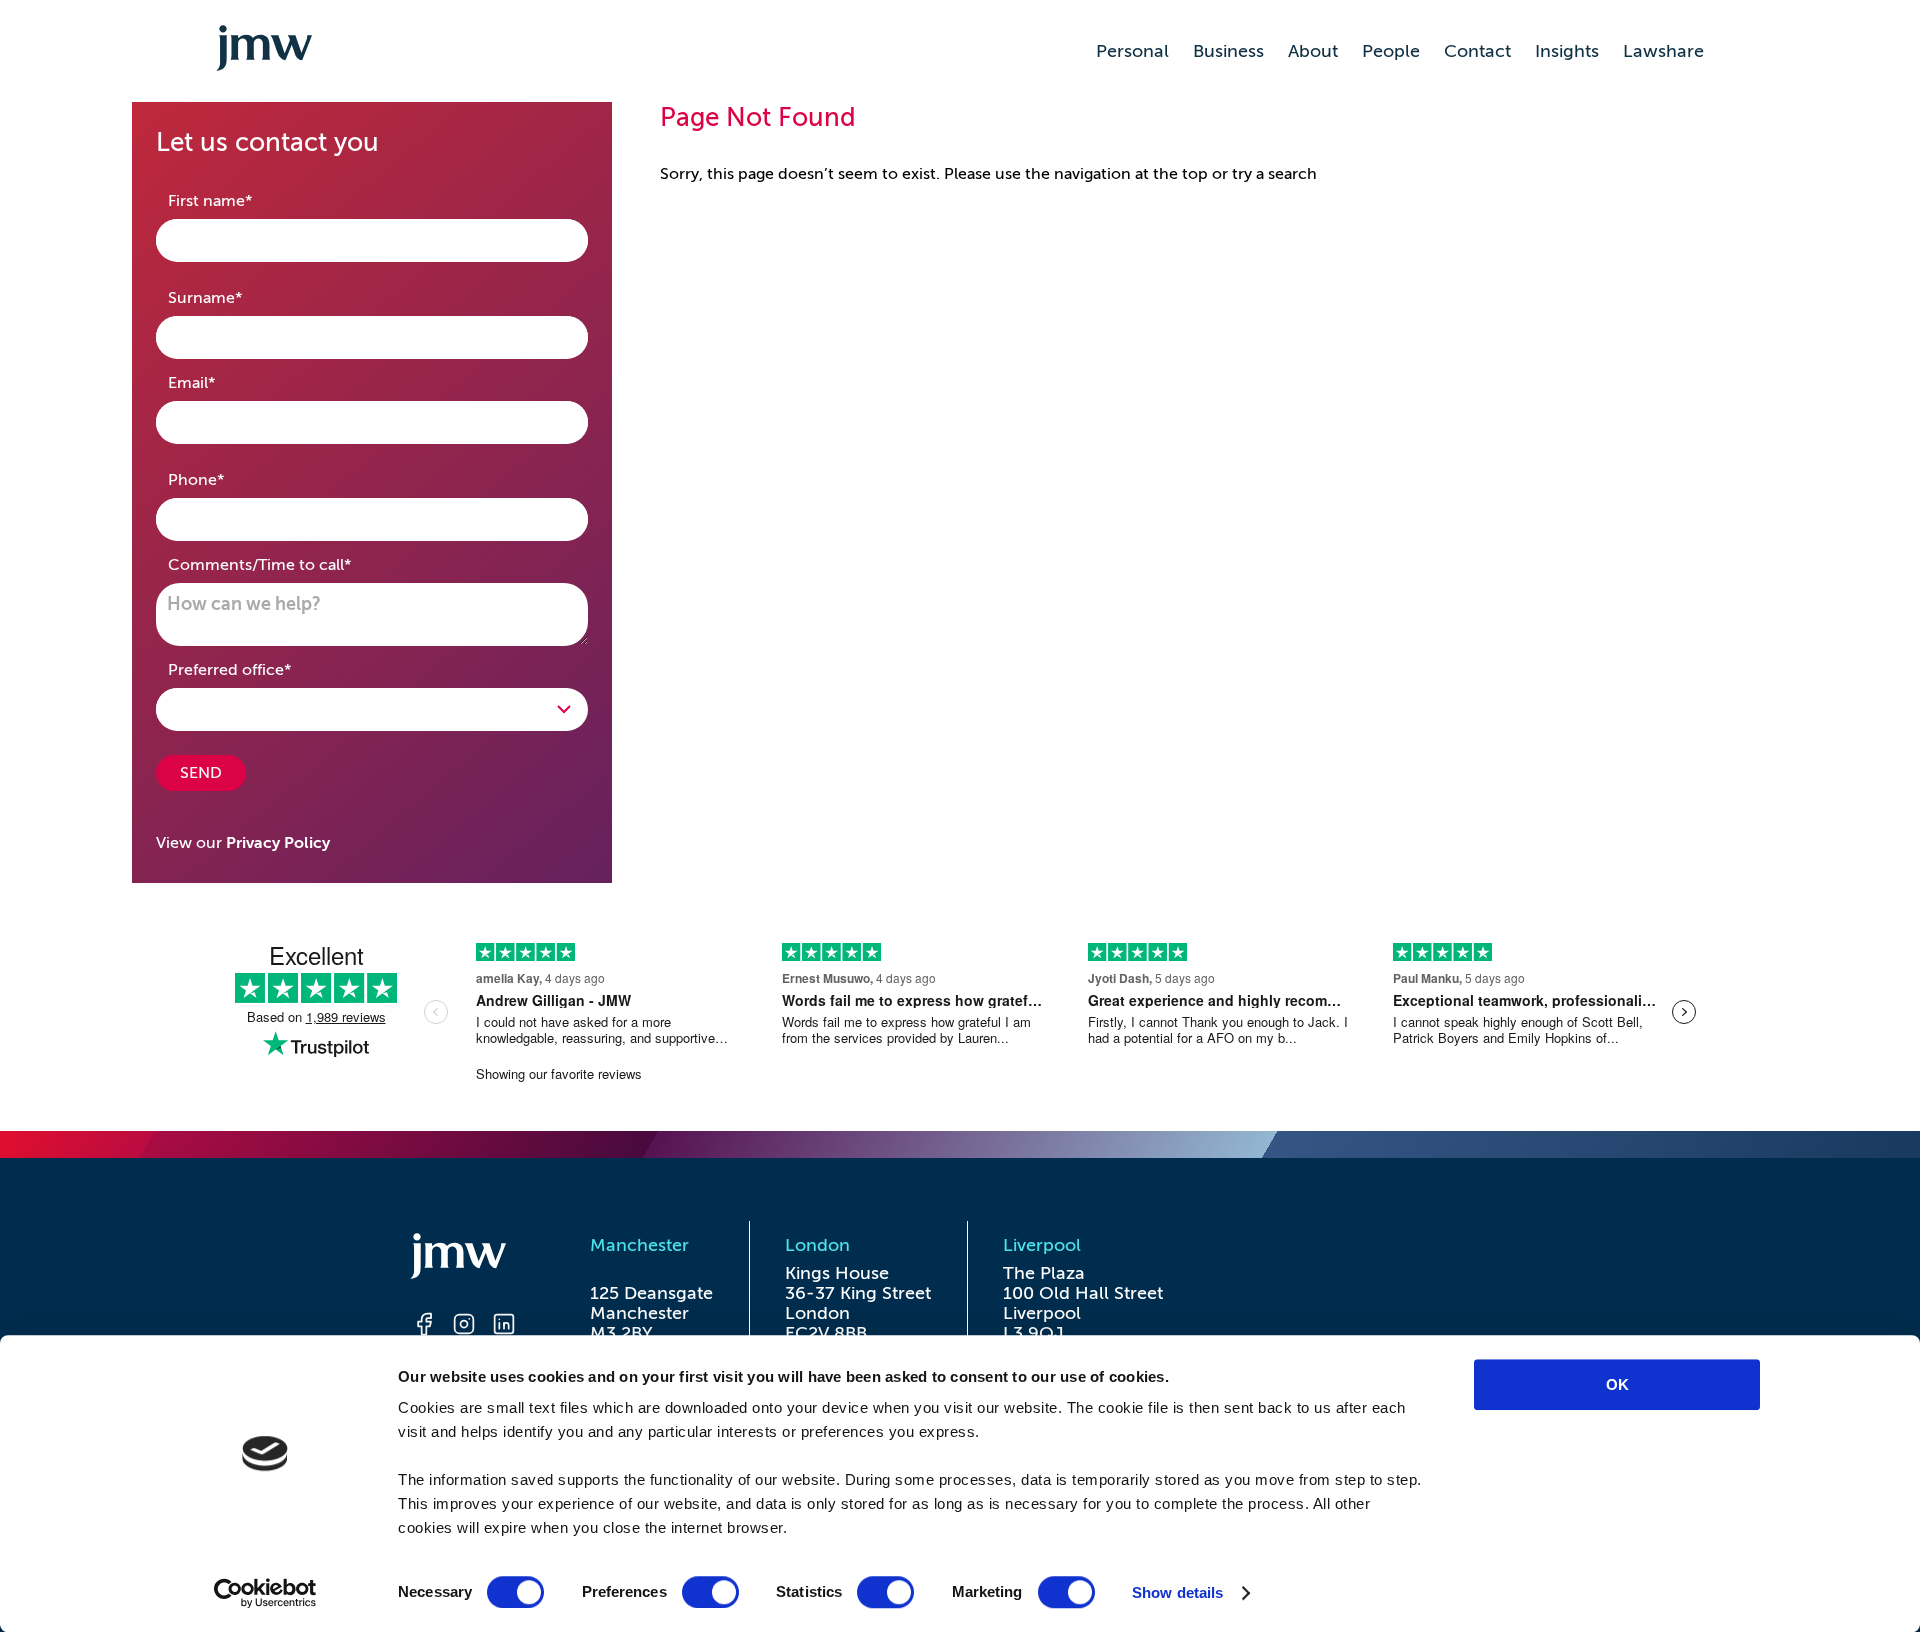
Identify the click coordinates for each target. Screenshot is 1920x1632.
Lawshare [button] (1663, 51)
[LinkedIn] (504, 1327)
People (1391, 51)
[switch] (710, 1592)
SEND (201, 773)
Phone (227, 479)
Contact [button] (1477, 51)
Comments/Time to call (291, 564)
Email (223, 382)
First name (241, 200)
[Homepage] (464, 1259)
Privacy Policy (278, 843)
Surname (236, 297)
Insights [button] (1567, 51)
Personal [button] (1132, 51)
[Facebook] (424, 1327)
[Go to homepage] (264, 51)
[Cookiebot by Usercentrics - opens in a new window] (265, 1593)
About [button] (1313, 51)
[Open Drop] (372, 709)
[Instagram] (464, 1327)
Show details (1177, 1592)
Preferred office (261, 669)
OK (1617, 1384)
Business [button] (1228, 51)
